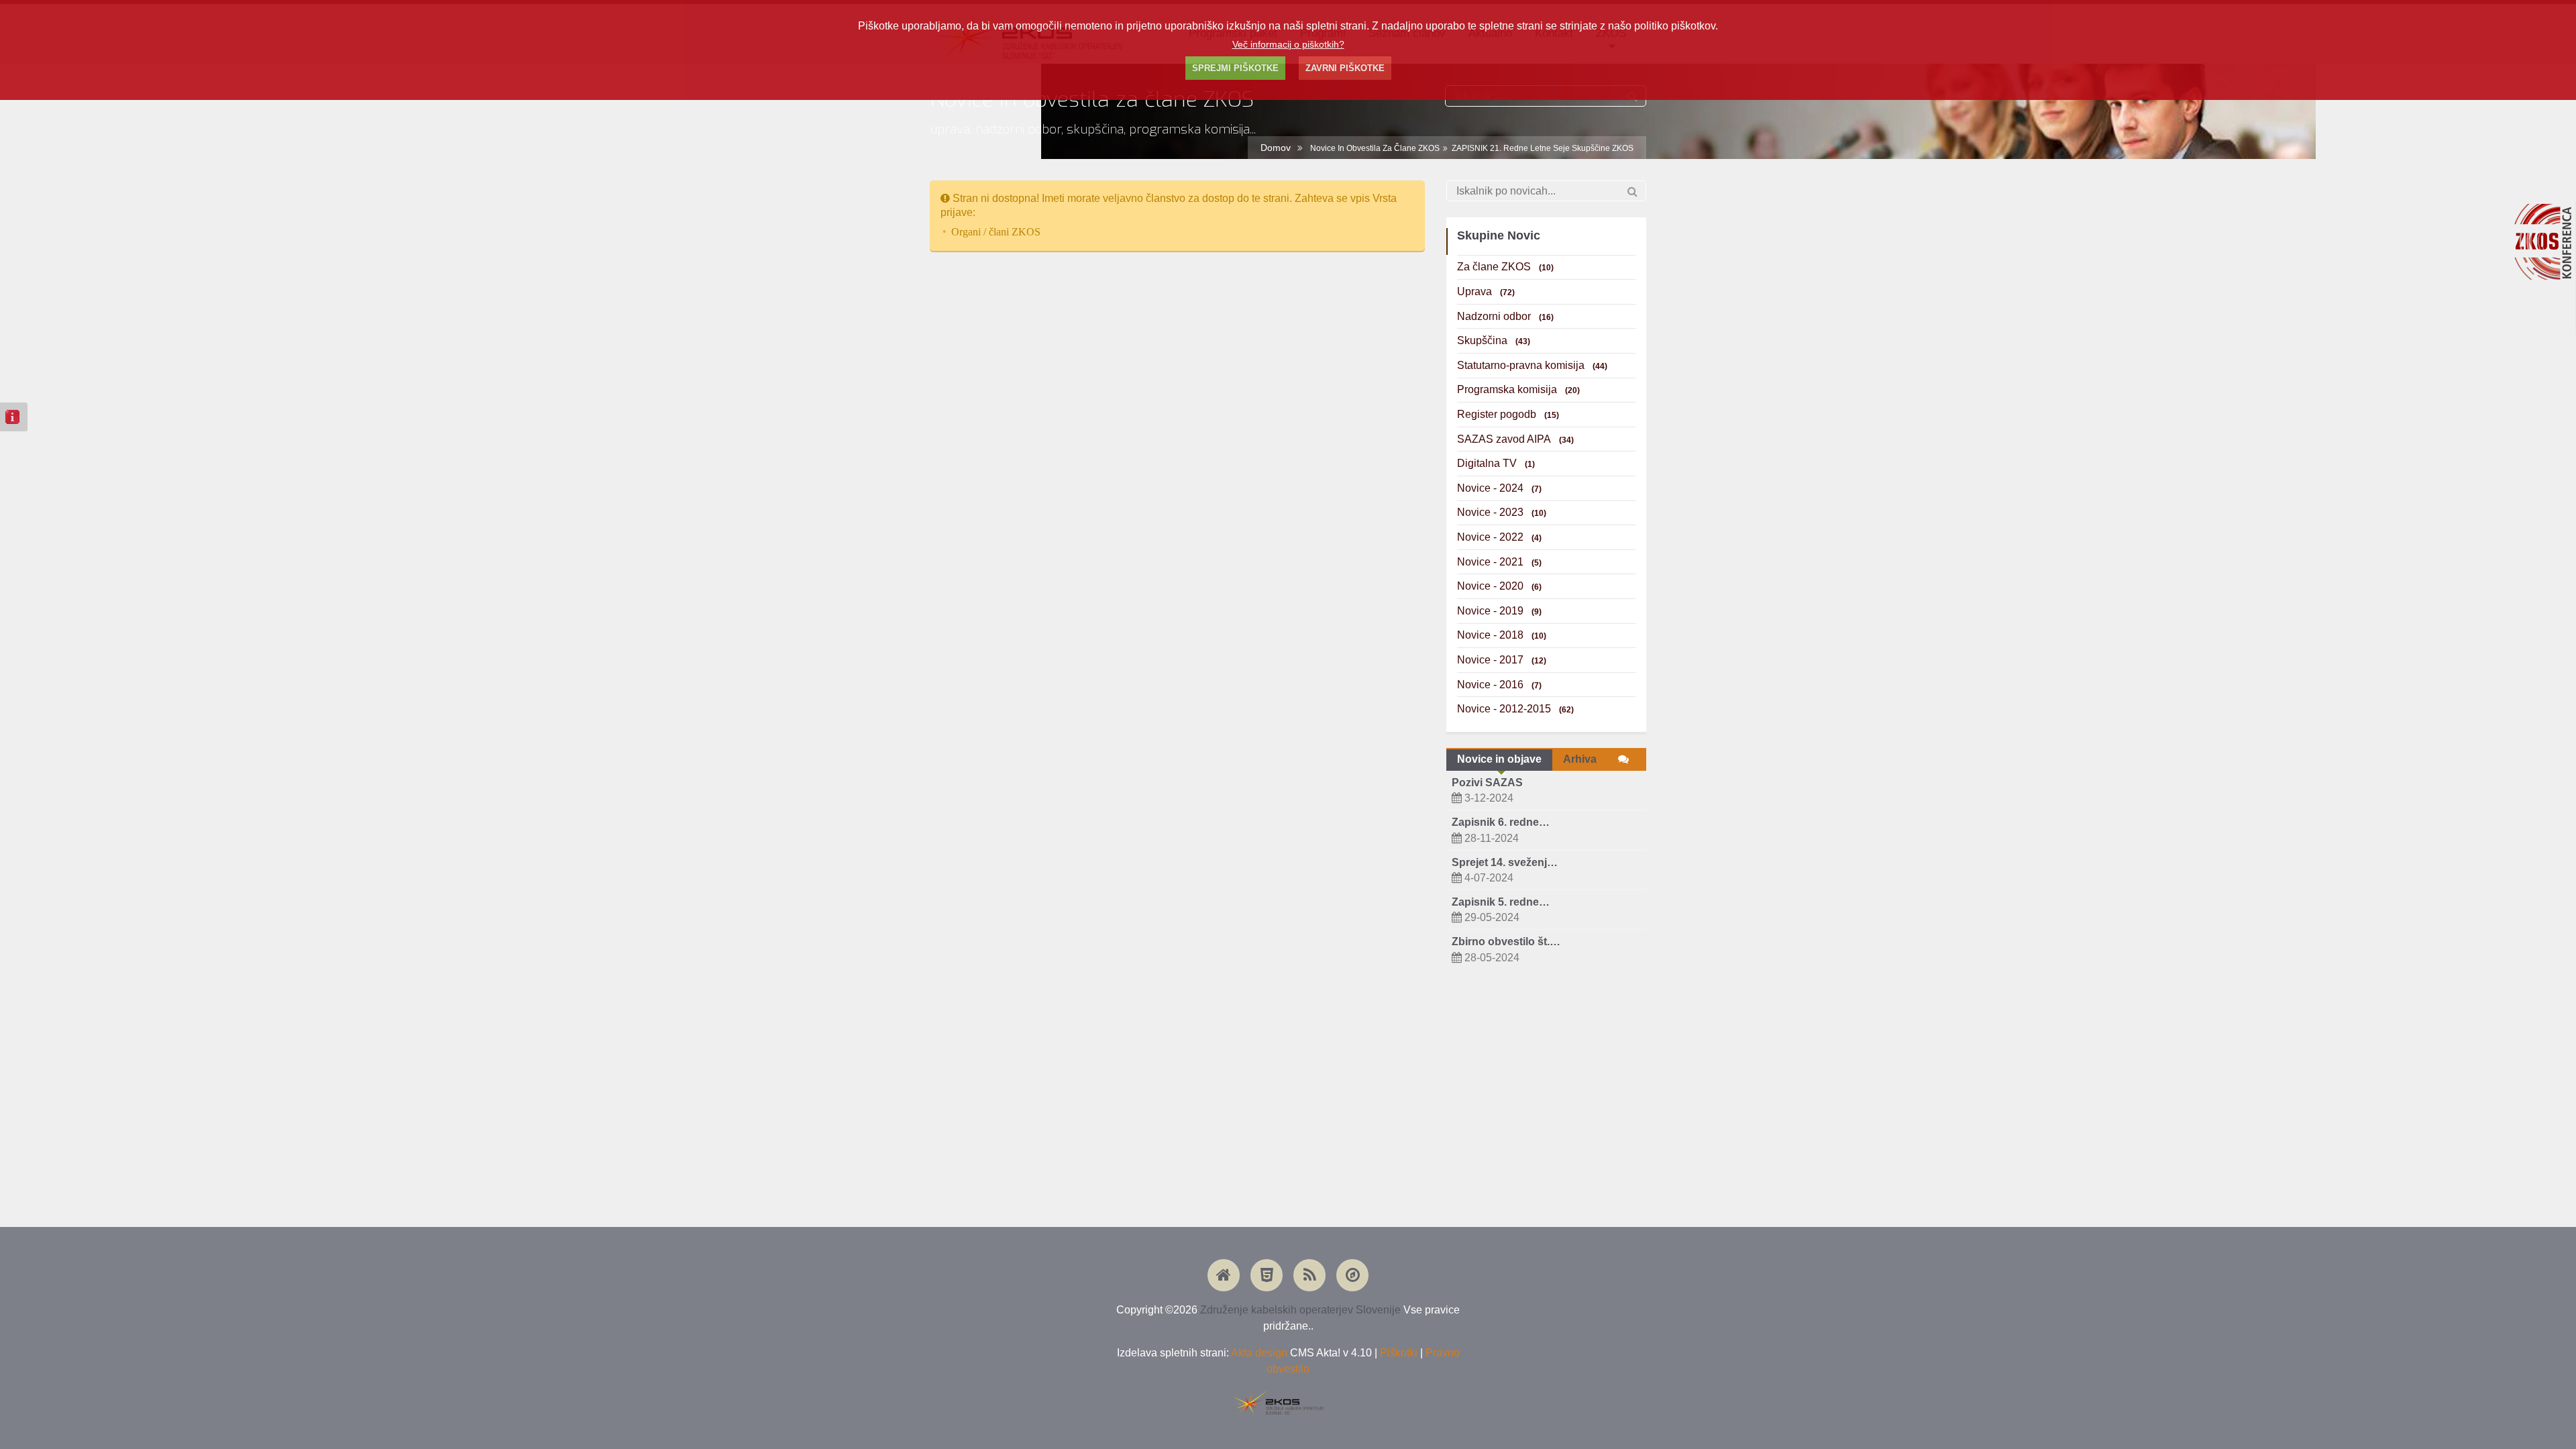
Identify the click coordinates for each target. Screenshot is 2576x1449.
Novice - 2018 (1502, 635)
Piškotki (1399, 1353)
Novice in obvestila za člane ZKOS (1375, 148)
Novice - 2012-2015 (1515, 709)
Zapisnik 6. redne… (1501, 822)
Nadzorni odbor (1505, 316)
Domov (1276, 148)
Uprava (1486, 291)
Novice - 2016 (1499, 685)
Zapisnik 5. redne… (1501, 902)
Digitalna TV (1496, 463)
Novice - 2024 (1499, 488)
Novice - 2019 (1499, 611)
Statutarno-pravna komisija (1532, 365)
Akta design (1259, 1353)
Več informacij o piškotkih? (1288, 44)
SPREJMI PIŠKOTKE (1235, 68)
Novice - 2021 (1499, 562)
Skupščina (1494, 340)
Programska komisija (1518, 389)
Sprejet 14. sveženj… (1505, 862)
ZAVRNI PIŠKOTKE (1345, 68)
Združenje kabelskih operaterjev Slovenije (1300, 1310)
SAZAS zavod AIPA (1515, 439)
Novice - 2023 (1502, 512)
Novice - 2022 (1499, 537)
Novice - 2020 (1499, 586)
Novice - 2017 (1502, 660)
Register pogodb (1508, 414)
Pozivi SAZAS (1487, 783)
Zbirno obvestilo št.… (1506, 942)
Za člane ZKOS (1505, 267)
